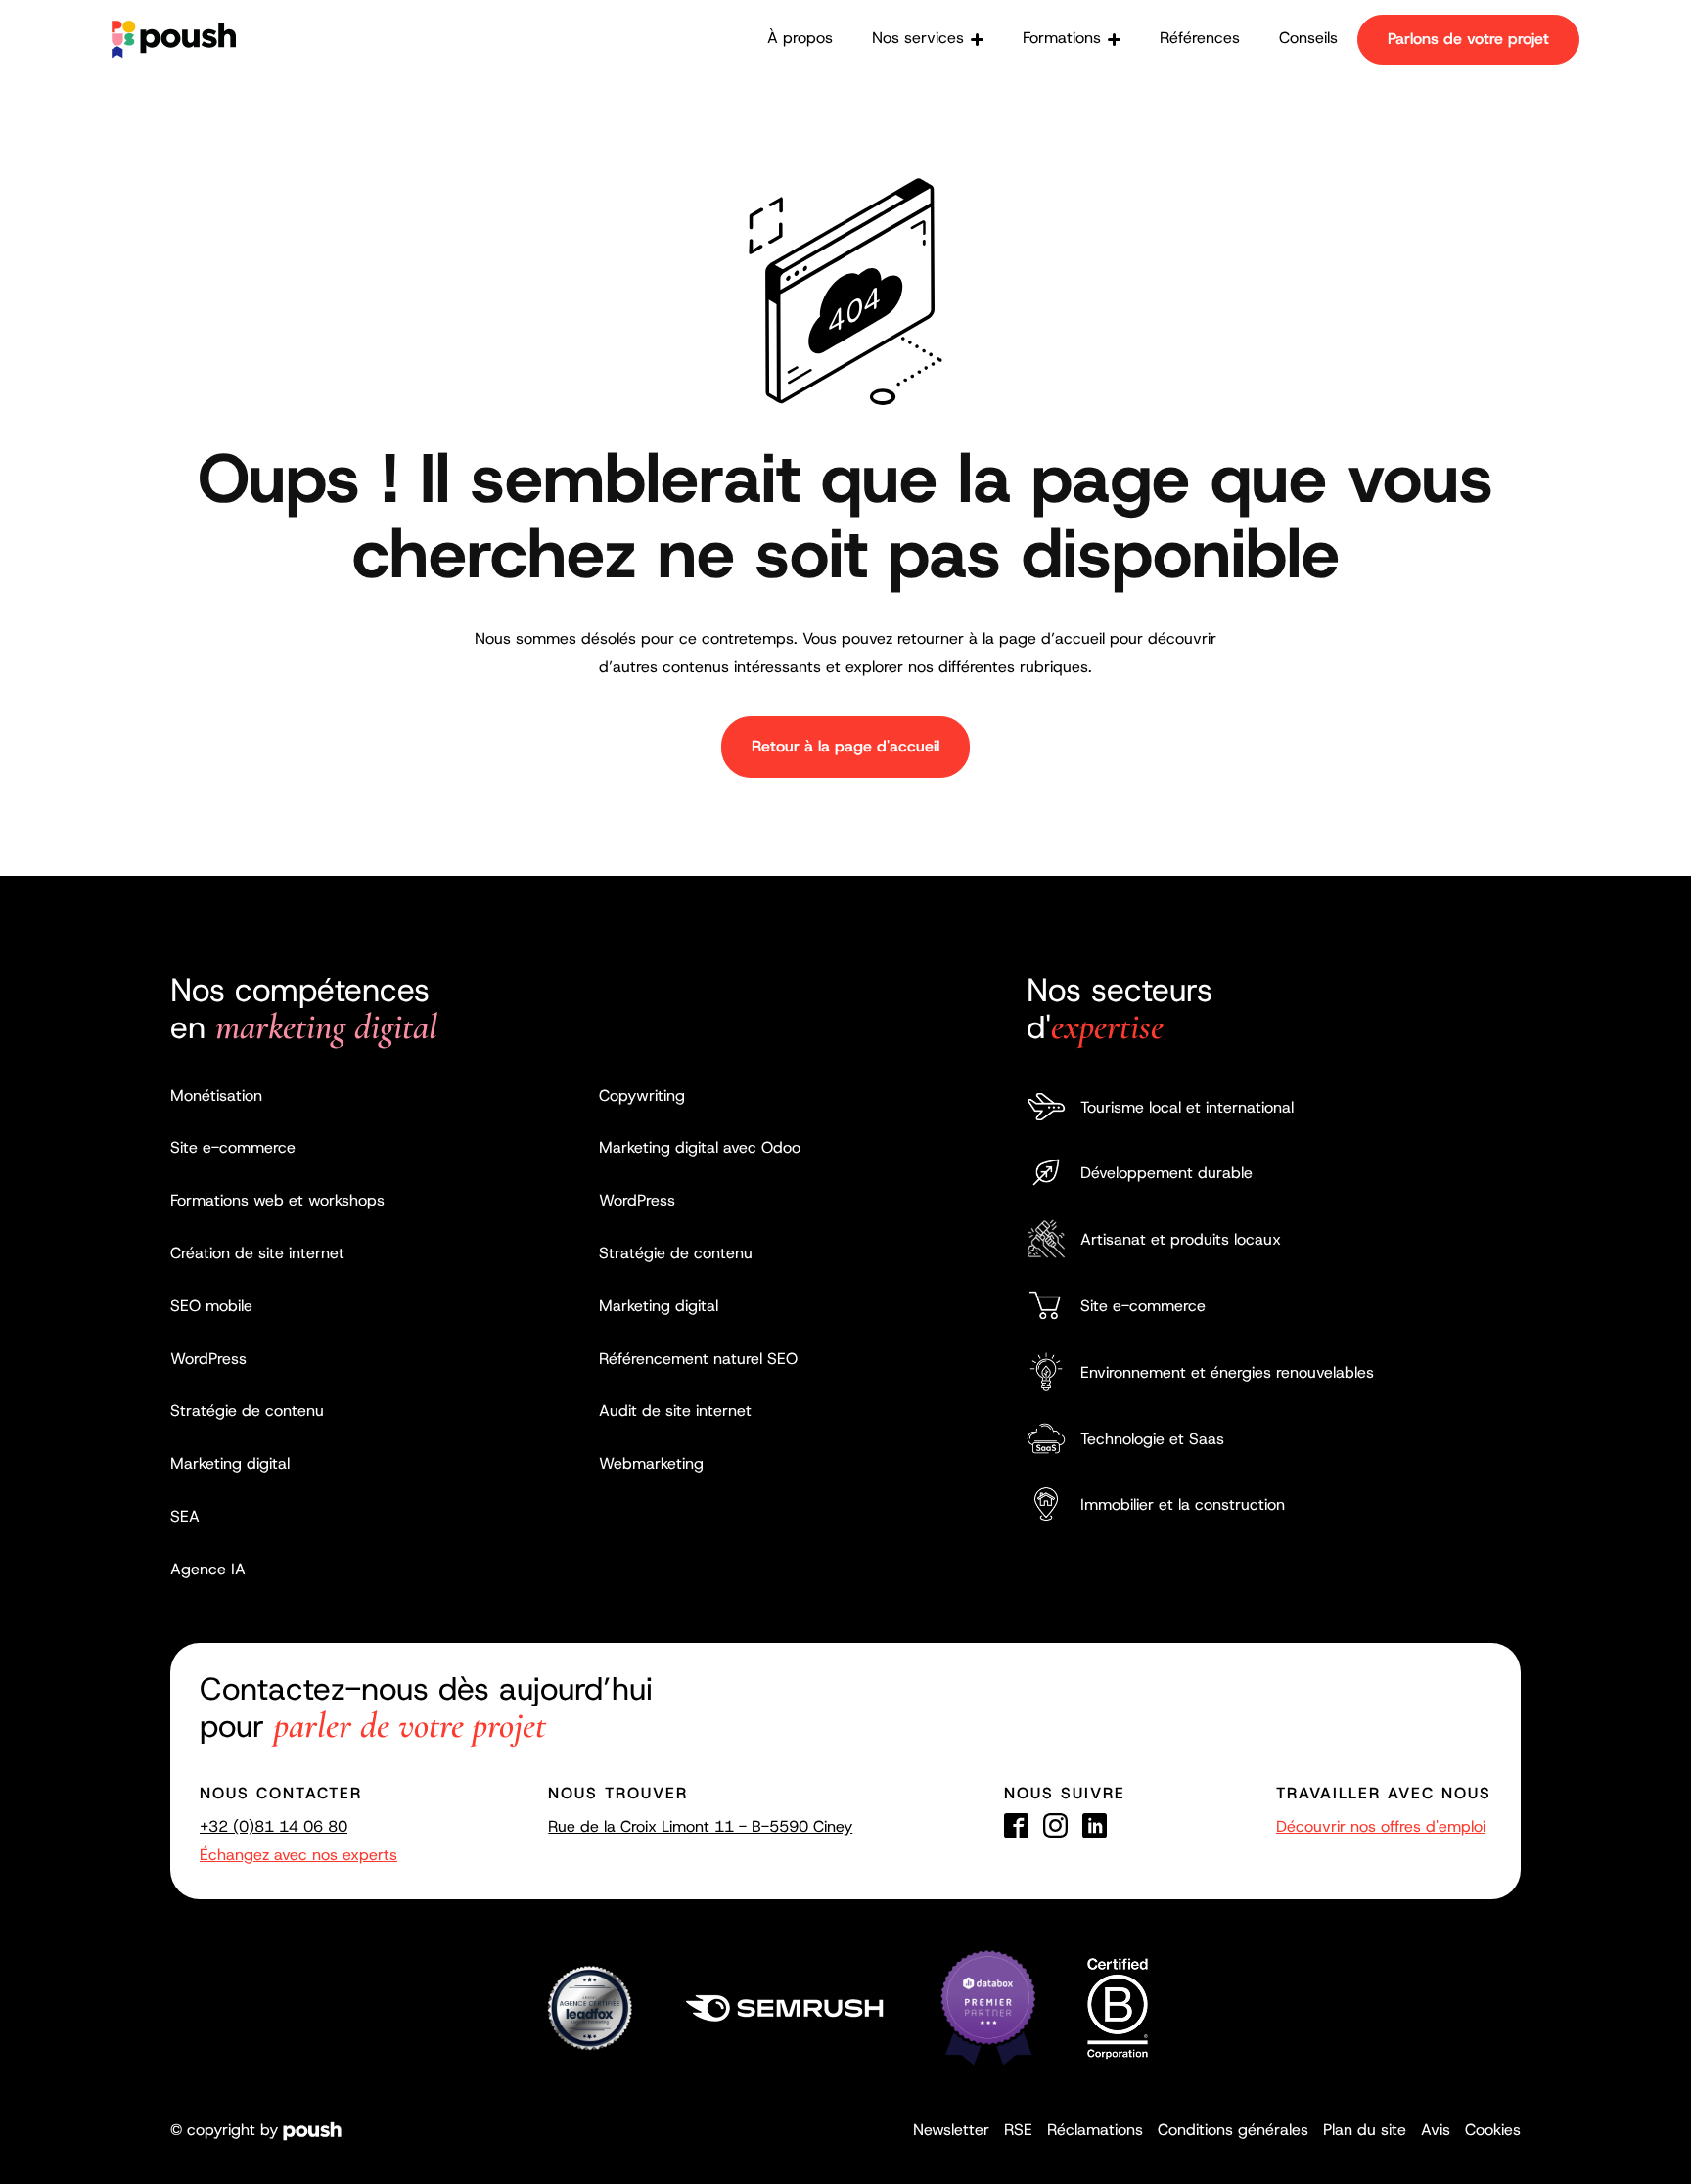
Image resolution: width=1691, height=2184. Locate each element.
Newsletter (951, 2130)
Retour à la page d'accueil (845, 746)
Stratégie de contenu (247, 1410)
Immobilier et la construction (1183, 1504)
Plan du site (1365, 2130)
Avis (1436, 2130)
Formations (1062, 38)
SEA (185, 1516)
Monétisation (216, 1095)
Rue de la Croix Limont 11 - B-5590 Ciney (700, 1826)
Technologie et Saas (1152, 1439)
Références (1200, 38)
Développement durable (1166, 1173)
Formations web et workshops (277, 1200)
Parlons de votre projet (1468, 39)
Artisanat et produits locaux (1181, 1239)
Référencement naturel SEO (698, 1359)
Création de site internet (257, 1253)
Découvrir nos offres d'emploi (1381, 1826)
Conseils (1308, 38)
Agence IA (208, 1569)
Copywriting (642, 1095)
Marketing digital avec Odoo (700, 1147)
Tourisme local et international (1187, 1107)
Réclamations (1095, 2130)
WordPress (208, 1359)
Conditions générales (1233, 2130)
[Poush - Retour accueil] (174, 39)
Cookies (1493, 2130)
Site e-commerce (233, 1147)
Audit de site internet (675, 1410)
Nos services (918, 38)
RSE (1018, 2130)
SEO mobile (211, 1306)
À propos (800, 38)
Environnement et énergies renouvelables (1227, 1372)
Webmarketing (651, 1463)
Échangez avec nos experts (298, 1855)
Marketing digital (230, 1463)
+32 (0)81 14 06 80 (274, 1826)
